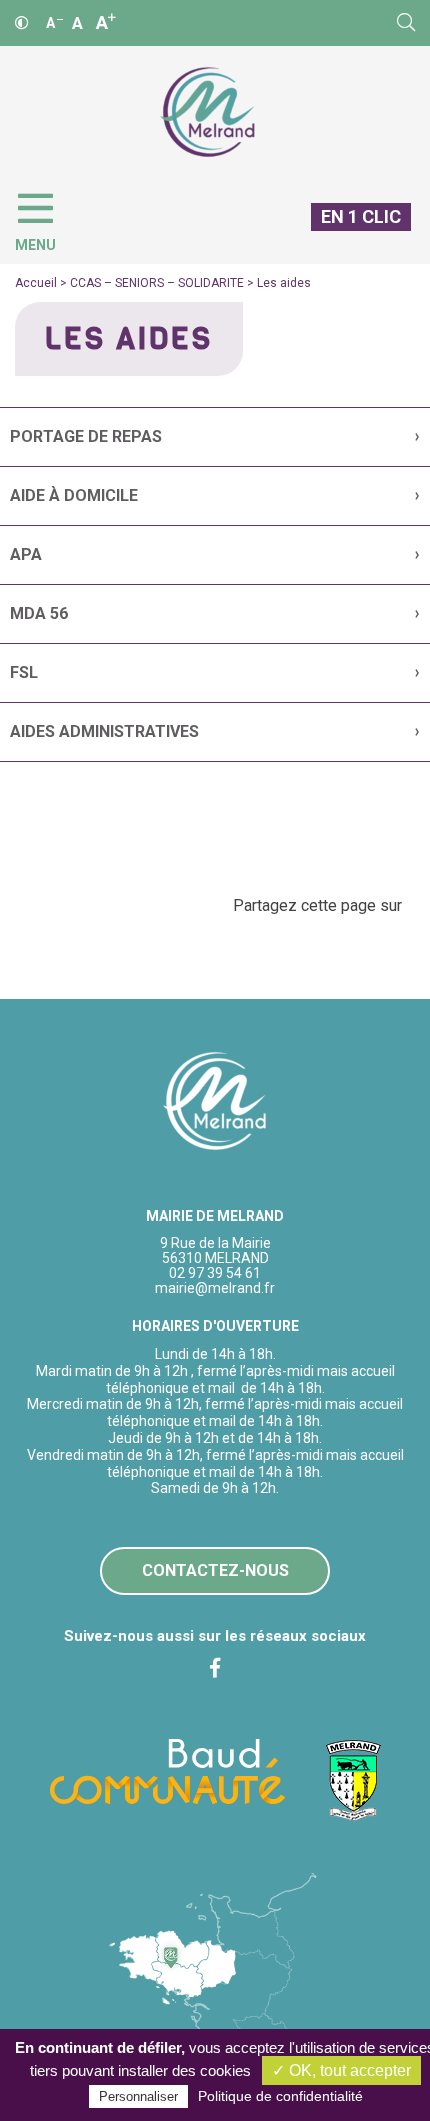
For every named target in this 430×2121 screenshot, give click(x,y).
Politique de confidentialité (280, 2096)
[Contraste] (22, 23)
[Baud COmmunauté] (167, 1770)
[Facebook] (215, 1668)
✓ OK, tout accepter (341, 2070)
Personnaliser (138, 2096)
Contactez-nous (215, 1570)
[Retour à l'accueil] (215, 1102)
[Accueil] (207, 112)
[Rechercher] (406, 23)
